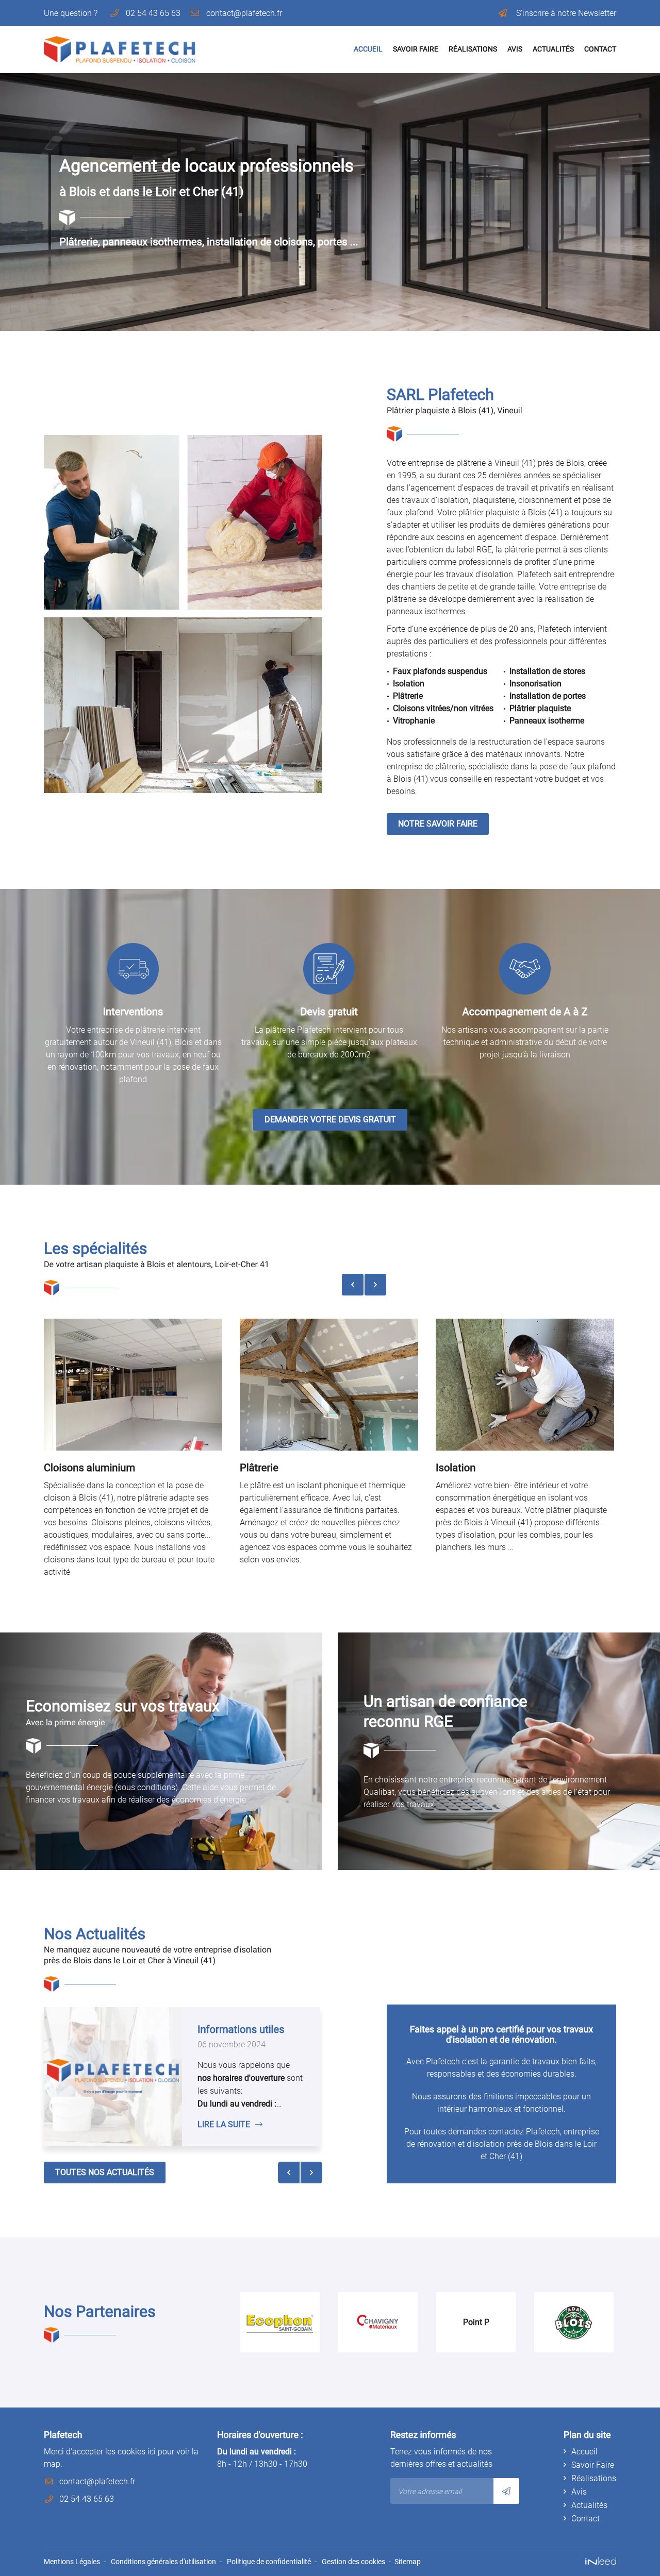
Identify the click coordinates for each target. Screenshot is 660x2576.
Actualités (553, 49)
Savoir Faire (416, 49)
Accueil (368, 49)
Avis (515, 49)
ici (152, 2452)
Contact (600, 49)
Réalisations (473, 49)
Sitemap (408, 2562)
